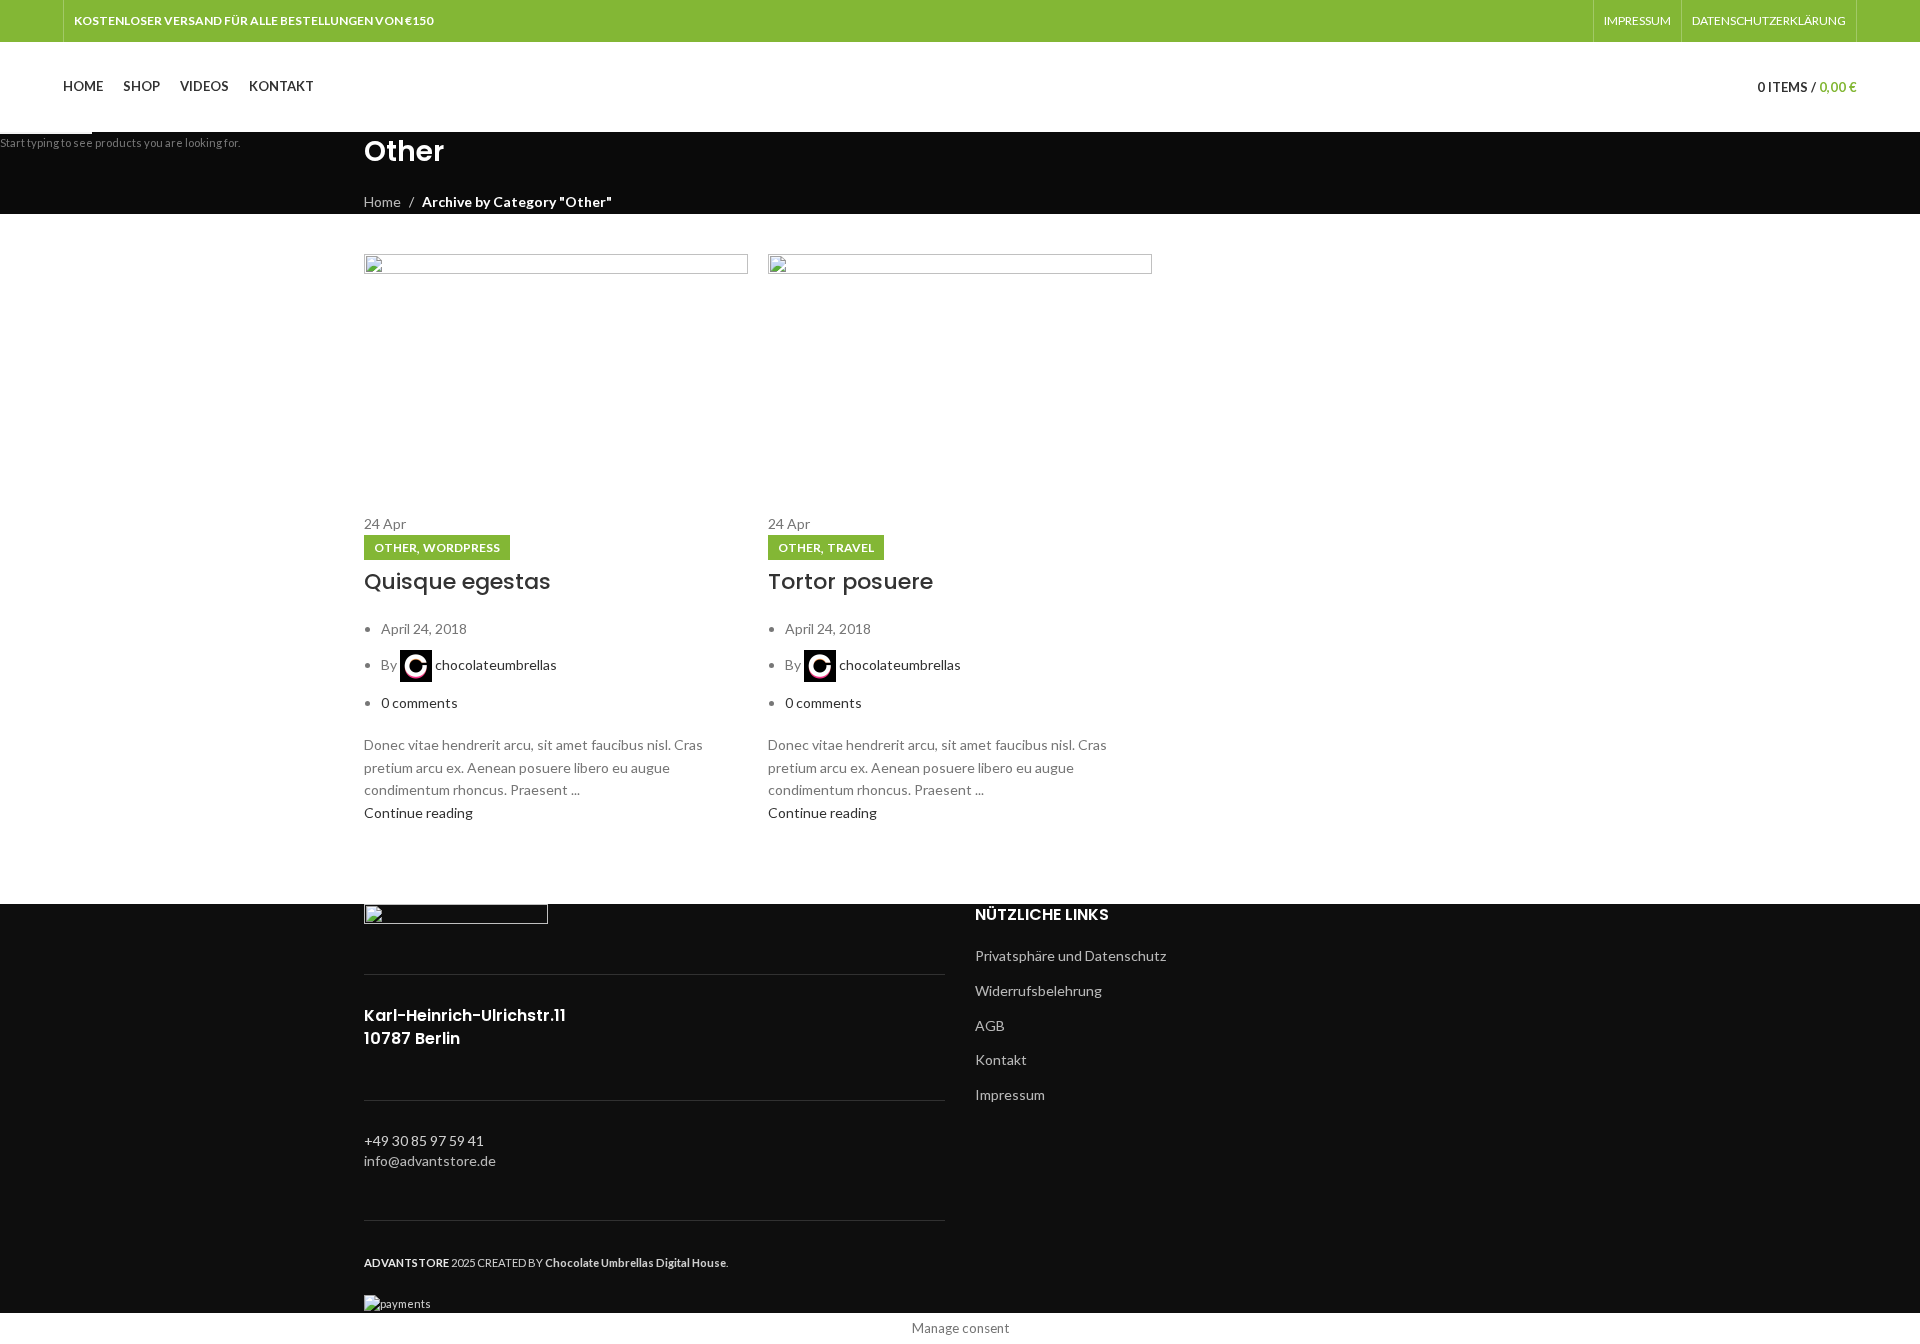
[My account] (1665, 87)
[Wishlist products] (1721, 87)
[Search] (1693, 87)
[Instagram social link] (1544, 21)
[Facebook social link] (1519, 21)
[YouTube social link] (1570, 21)
